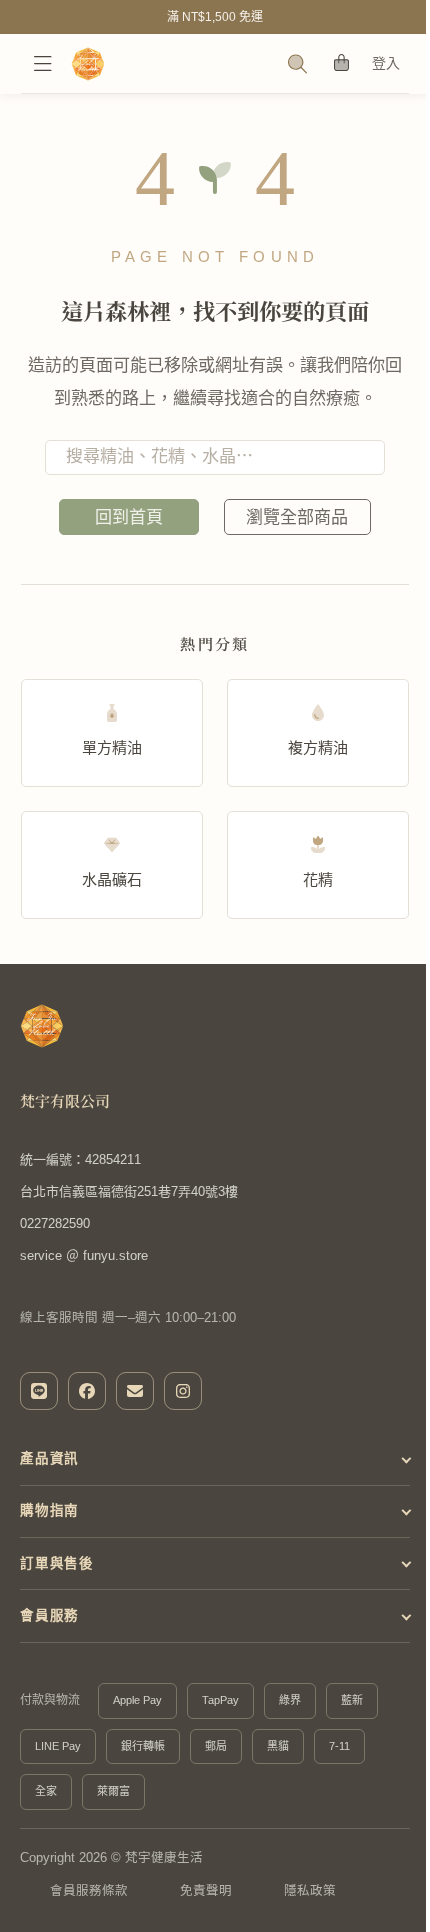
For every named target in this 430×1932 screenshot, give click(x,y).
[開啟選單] (43, 64)
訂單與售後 (57, 1563)
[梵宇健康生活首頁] (42, 1026)
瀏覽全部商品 (297, 517)
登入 (386, 63)
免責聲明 (206, 1891)
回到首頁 (129, 517)
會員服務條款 (89, 1891)
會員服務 (49, 1615)
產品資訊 (49, 1458)
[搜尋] (298, 64)
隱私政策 (310, 1891)
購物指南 (49, 1510)
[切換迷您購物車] (341, 63)
